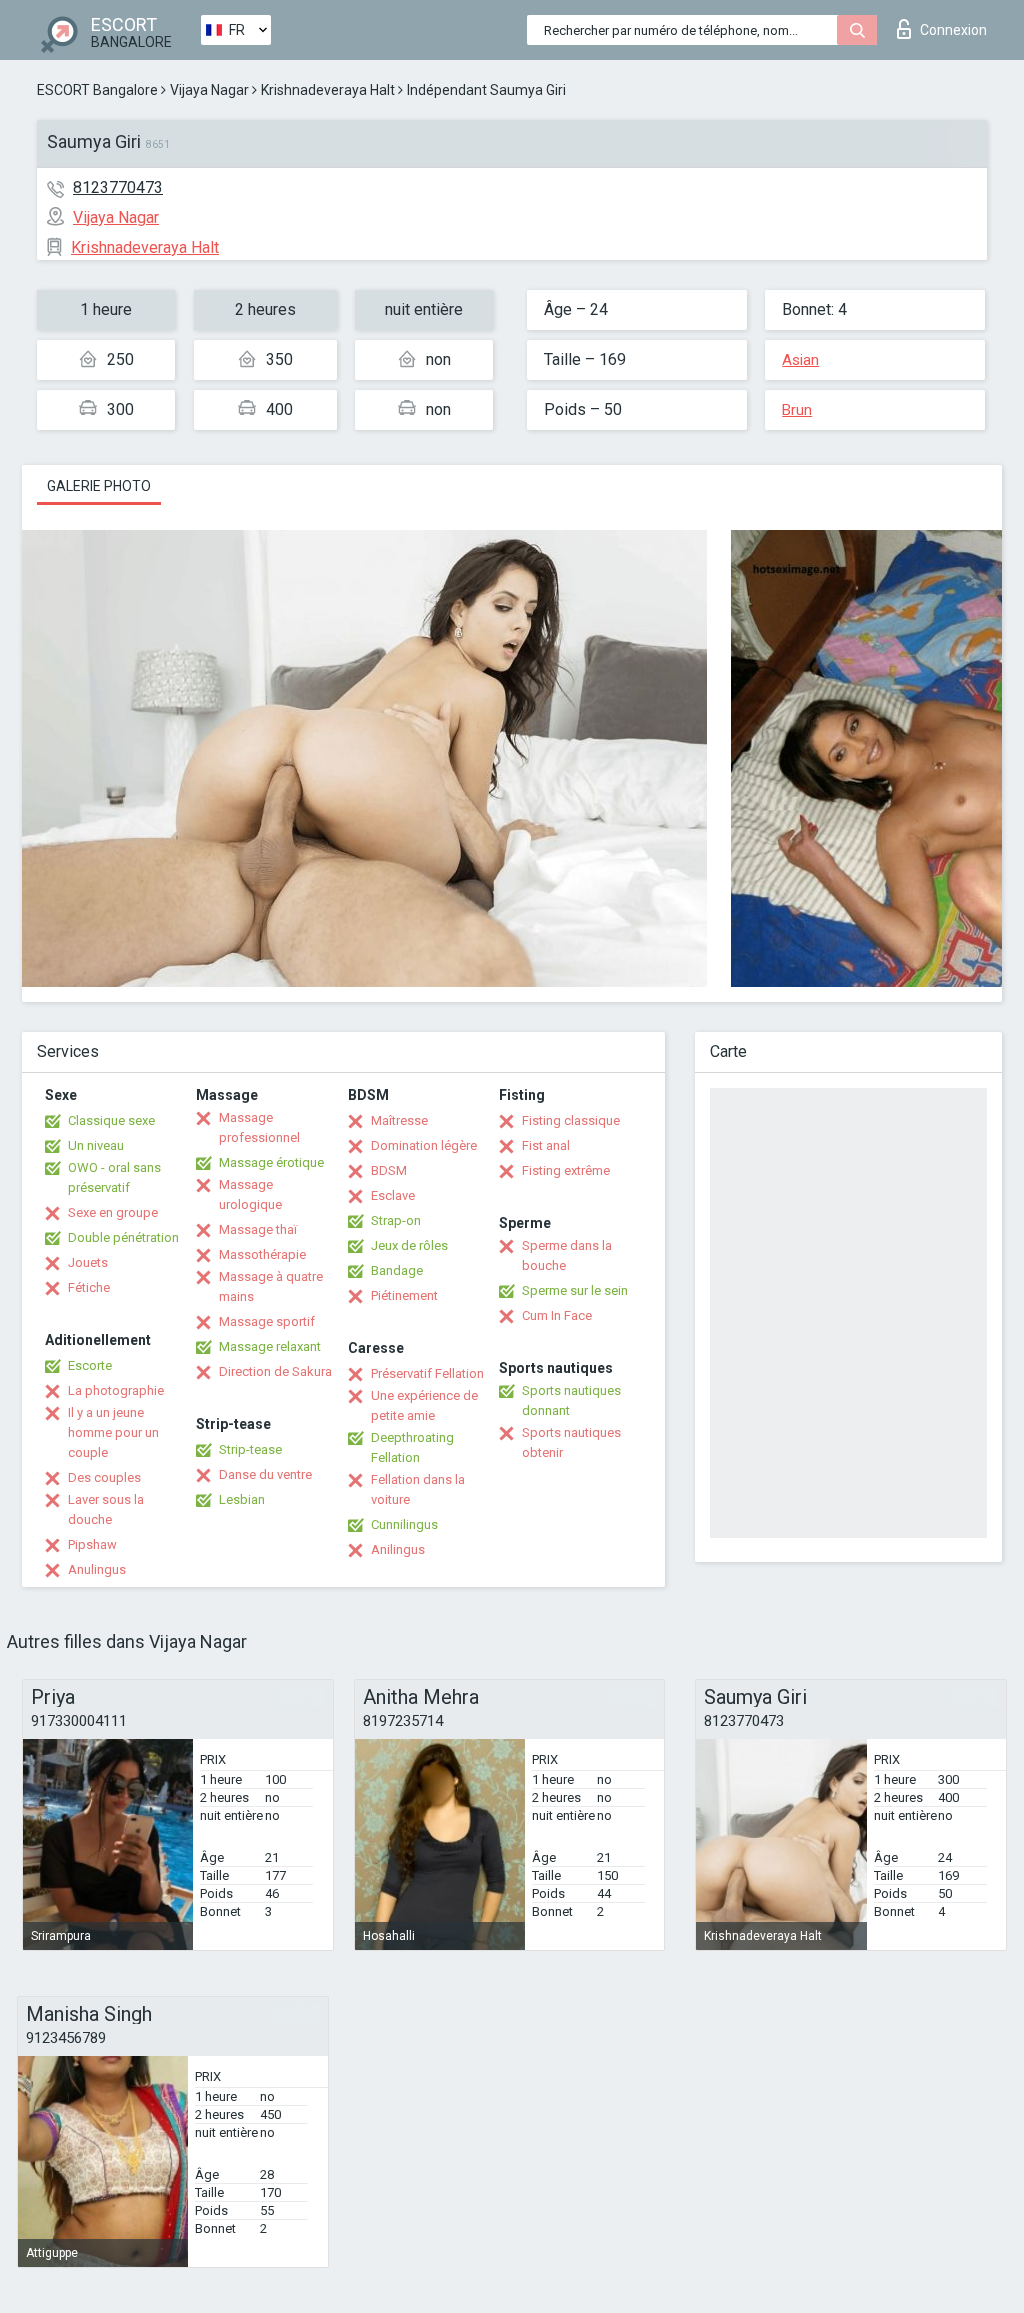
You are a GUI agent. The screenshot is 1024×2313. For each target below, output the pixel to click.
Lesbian (242, 1499)
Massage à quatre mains (271, 1286)
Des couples (104, 1477)
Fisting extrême (566, 1170)
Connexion (953, 30)
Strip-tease (250, 1449)
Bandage (397, 1270)
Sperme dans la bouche (567, 1255)
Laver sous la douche (106, 1509)
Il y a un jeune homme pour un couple (113, 1432)
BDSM (389, 1170)
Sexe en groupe (113, 1212)
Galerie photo (99, 486)
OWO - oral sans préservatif (114, 1177)
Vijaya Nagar (209, 90)
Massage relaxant (270, 1346)
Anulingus (97, 1569)
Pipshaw (92, 1544)
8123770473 (118, 187)
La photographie (116, 1390)
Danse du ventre (265, 1474)
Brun (797, 410)
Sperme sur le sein (575, 1290)
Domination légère (424, 1145)
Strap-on (396, 1220)
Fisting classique (571, 1120)
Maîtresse (399, 1120)
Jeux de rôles (409, 1245)
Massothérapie (262, 1254)
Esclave (393, 1195)
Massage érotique (271, 1162)
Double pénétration (123, 1237)
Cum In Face (557, 1315)
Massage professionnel (259, 1127)
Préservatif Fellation (427, 1373)
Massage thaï (258, 1229)
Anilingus (398, 1549)
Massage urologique (250, 1194)
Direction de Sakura (275, 1371)
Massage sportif (267, 1321)
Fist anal (546, 1145)
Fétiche (89, 1287)
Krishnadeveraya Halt (328, 90)
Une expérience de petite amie (424, 1405)
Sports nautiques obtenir (571, 1442)
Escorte (90, 1365)
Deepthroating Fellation (412, 1447)
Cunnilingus (404, 1524)
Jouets (88, 1262)
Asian (800, 360)
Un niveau (96, 1145)
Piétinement (404, 1295)
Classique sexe (111, 1120)
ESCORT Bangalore (97, 90)
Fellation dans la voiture (418, 1489)
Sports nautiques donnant (571, 1400)
